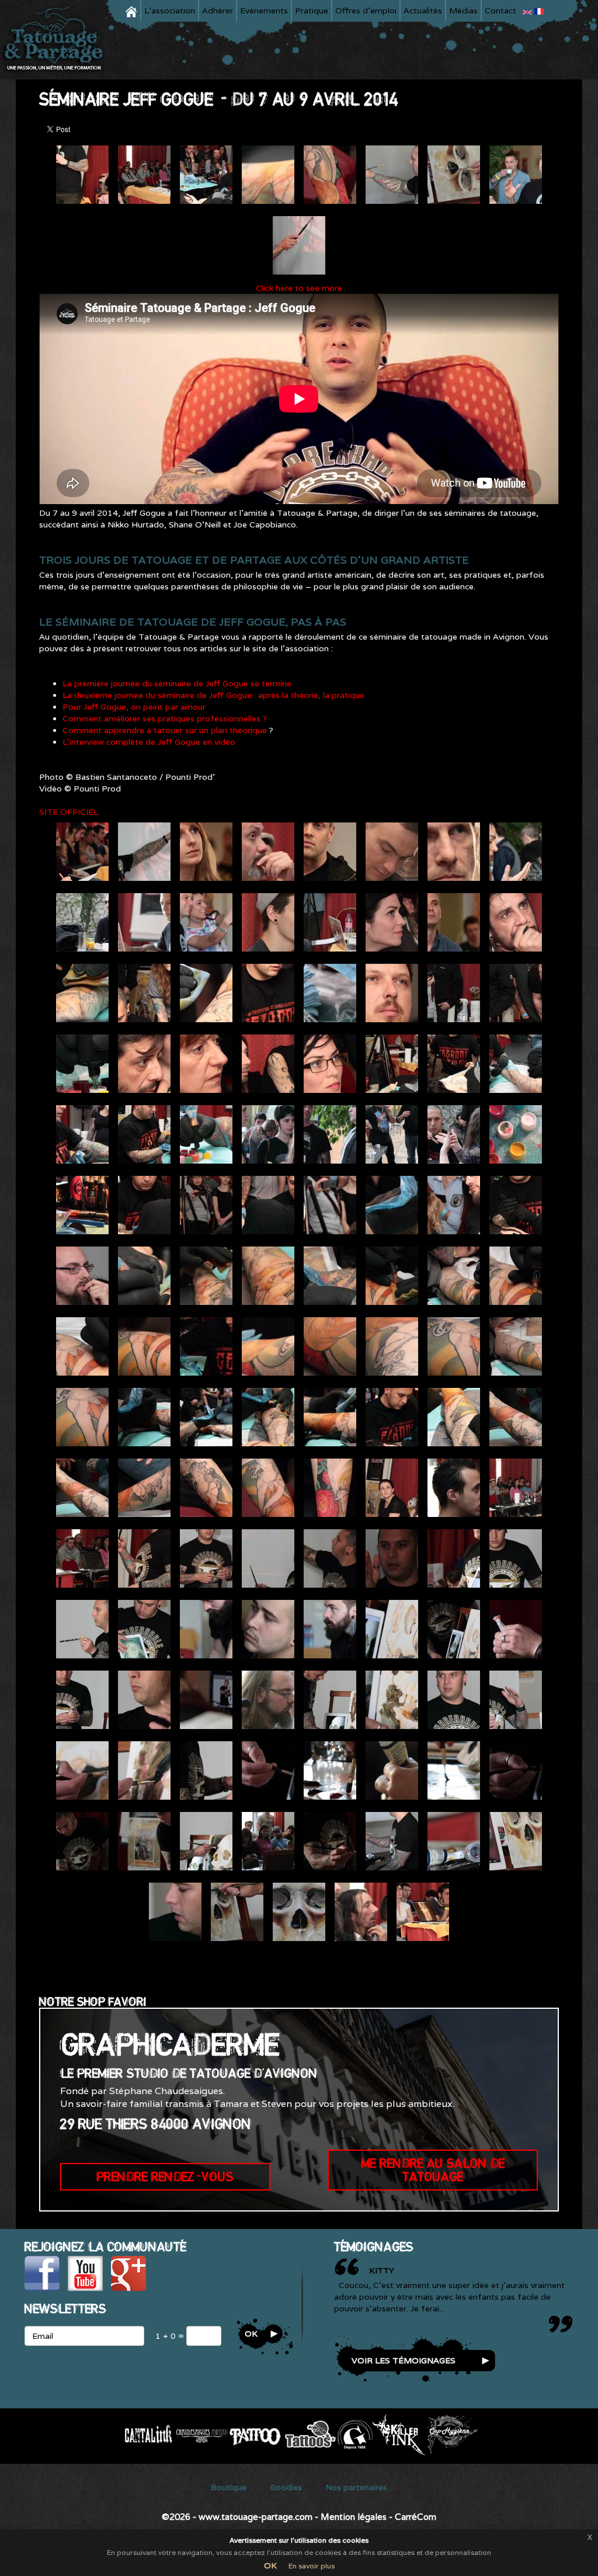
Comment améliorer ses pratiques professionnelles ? (165, 718)
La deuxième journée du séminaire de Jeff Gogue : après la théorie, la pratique (213, 695)
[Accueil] (57, 40)
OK (270, 2565)
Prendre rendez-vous (165, 2176)
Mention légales (354, 2517)
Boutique (229, 2487)
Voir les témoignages (404, 2360)
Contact (500, 11)
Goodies (286, 2487)
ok (251, 2334)
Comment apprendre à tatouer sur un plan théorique (166, 730)
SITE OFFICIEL (69, 812)
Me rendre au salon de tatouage (433, 2170)
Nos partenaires (356, 2487)
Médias (463, 11)
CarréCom (416, 2517)
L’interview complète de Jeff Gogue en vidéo (149, 742)
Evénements (264, 11)
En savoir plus (312, 2566)
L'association (170, 11)
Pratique (312, 11)
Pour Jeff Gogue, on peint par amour (134, 707)
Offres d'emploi (366, 11)
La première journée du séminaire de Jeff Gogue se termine (177, 683)
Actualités (423, 11)
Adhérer (218, 11)
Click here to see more (299, 288)
